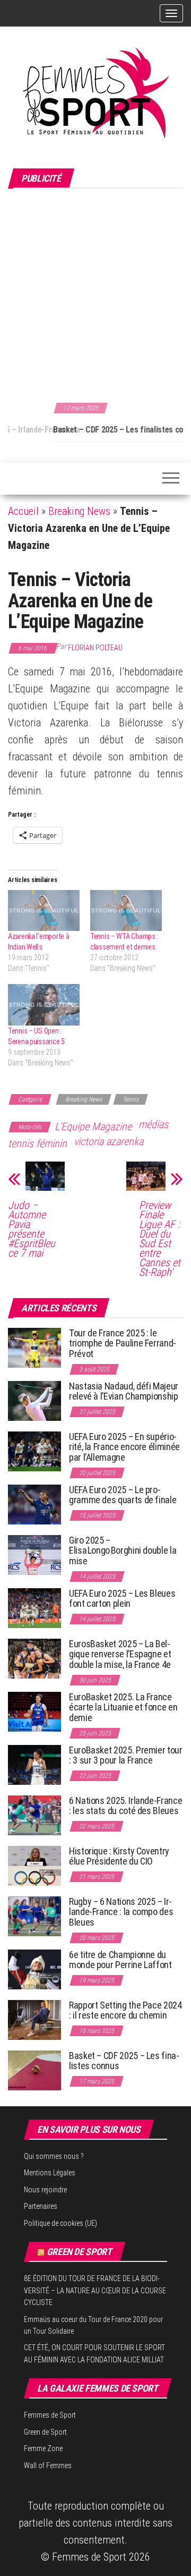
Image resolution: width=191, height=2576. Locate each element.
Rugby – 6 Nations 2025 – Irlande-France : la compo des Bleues (121, 1912)
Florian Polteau (95, 648)
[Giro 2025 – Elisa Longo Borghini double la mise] (34, 1554)
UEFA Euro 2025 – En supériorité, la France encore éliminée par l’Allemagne (124, 1447)
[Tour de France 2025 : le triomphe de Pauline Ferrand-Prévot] (34, 1347)
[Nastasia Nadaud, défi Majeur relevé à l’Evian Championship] (34, 1400)
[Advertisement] (95, 294)
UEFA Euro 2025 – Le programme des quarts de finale (123, 1495)
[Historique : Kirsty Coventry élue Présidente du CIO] (34, 1865)
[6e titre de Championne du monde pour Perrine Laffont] (34, 1968)
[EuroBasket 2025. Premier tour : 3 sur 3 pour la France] (34, 1764)
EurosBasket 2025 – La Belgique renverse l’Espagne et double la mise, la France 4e (120, 1654)
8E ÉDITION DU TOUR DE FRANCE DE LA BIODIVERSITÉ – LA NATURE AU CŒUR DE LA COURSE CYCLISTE (95, 2290)
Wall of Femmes (48, 2465)
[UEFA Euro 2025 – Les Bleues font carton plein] (34, 1607)
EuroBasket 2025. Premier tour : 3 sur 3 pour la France (126, 1755)
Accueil (23, 511)
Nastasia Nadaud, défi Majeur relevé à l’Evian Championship (124, 1391)
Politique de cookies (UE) (60, 2223)
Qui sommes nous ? (54, 2156)
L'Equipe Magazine (93, 1126)
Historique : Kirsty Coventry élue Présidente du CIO (119, 1856)
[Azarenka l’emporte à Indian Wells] (44, 910)
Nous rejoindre (45, 2190)
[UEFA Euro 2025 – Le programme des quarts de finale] (34, 1503)
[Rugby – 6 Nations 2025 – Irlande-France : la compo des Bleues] (34, 1915)
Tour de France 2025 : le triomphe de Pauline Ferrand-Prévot (123, 1344)
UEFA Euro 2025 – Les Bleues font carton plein (122, 1599)
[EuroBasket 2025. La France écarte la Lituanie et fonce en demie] (34, 1711)
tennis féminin (37, 1143)
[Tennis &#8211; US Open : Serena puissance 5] (44, 1005)
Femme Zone (43, 2448)
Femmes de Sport (50, 2415)
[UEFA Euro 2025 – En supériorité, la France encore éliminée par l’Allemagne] (34, 1450)
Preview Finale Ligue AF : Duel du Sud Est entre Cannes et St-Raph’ (160, 1239)
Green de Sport (79, 2252)
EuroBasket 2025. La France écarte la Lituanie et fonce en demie (123, 1708)
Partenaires (41, 2206)
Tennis (131, 1099)
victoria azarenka (108, 1141)
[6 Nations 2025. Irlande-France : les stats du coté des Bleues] (34, 1814)
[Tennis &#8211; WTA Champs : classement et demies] (126, 910)
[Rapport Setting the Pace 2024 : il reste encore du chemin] (34, 2019)
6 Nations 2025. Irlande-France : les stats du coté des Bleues (125, 1806)
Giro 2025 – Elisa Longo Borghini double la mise (123, 1551)
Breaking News (79, 511)
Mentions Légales (50, 2173)
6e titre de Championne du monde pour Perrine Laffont (121, 1960)
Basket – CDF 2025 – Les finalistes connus (81, 430)
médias (153, 1124)
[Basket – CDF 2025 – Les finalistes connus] (34, 2069)
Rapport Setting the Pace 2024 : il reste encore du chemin (125, 2010)
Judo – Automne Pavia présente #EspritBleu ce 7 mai (32, 1229)
